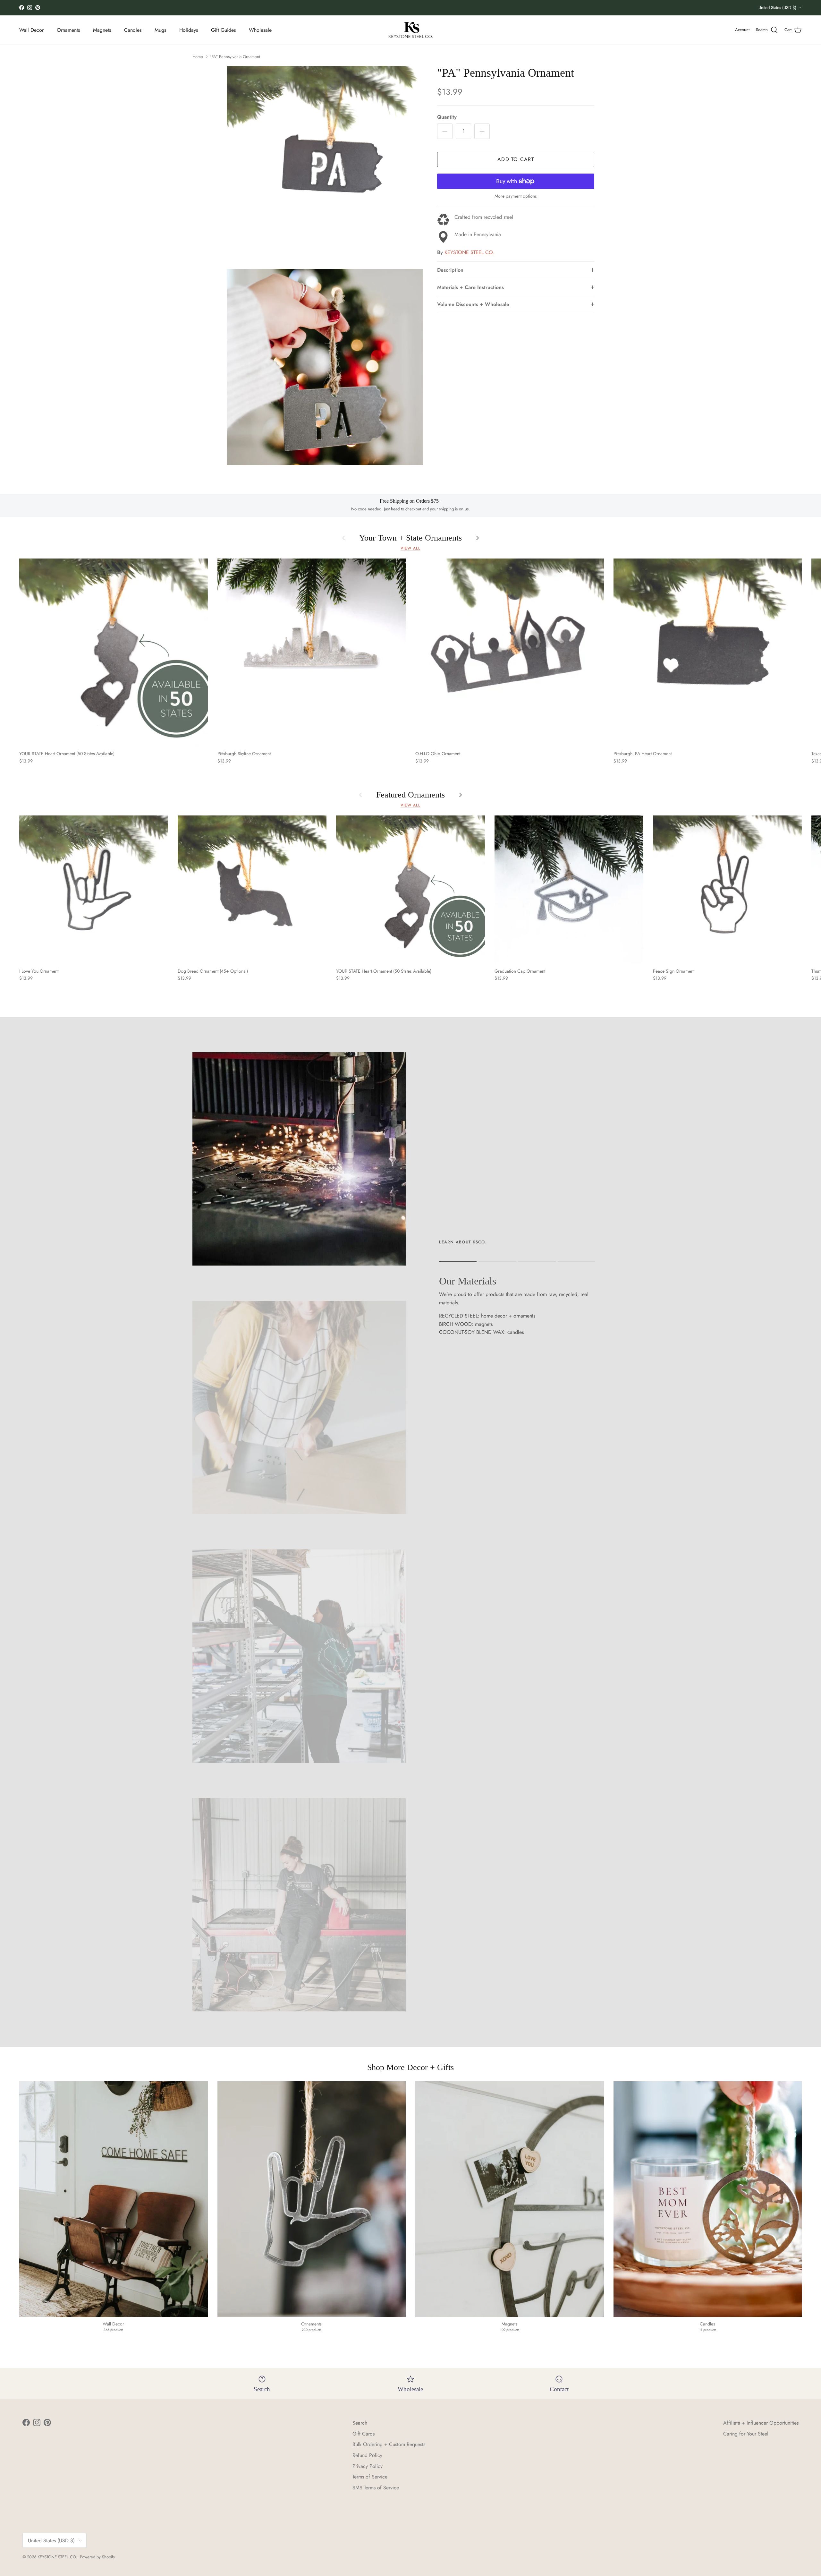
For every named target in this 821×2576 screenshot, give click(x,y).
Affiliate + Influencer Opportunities (761, 2423)
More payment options (516, 196)
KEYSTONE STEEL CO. (470, 252)
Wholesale (260, 30)
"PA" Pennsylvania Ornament (235, 57)
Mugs (160, 30)
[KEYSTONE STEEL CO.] (411, 30)
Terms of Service (370, 2477)
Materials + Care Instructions (470, 287)
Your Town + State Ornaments (410, 538)
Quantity (447, 117)
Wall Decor (31, 30)
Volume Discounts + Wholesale (473, 304)
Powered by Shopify (97, 2557)
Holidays (189, 30)
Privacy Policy (368, 2466)
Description (450, 270)
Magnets (102, 30)
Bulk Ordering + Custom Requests (389, 2444)
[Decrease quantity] (445, 131)
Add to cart (516, 159)
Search (360, 2423)
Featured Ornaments (410, 795)
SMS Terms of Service (376, 2488)
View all (410, 548)
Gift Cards (364, 2434)
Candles (133, 30)
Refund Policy (367, 2455)
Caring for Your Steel (746, 2434)
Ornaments (68, 30)
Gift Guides (223, 30)
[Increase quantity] (482, 131)
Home (198, 57)
